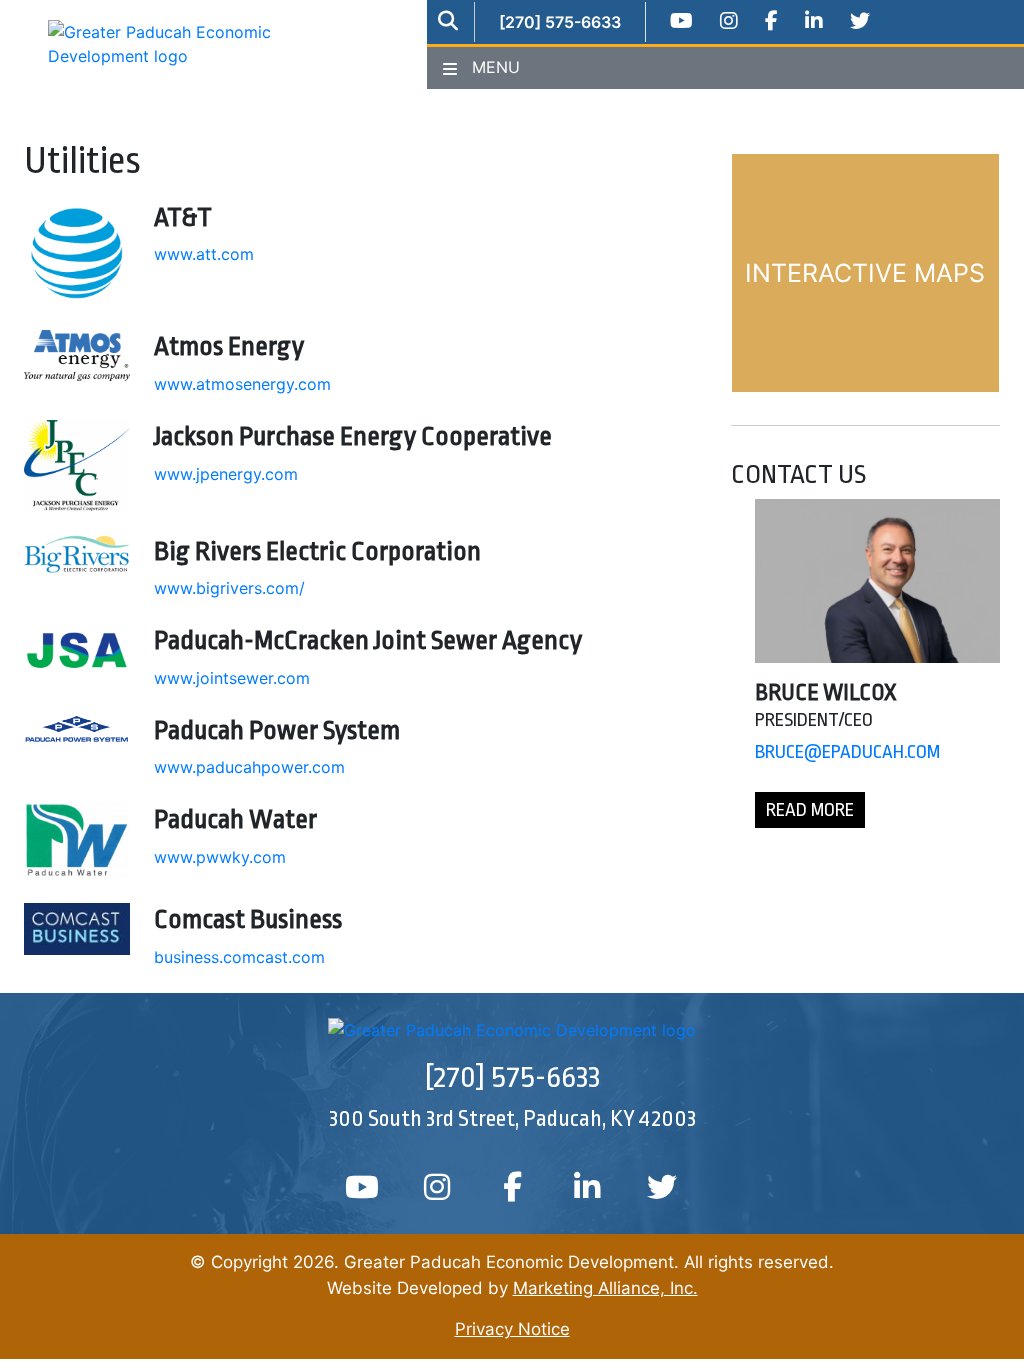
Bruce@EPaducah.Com (847, 752)
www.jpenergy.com (226, 474)
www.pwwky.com (220, 857)
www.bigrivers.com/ (229, 588)
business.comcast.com (239, 957)
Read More (810, 810)
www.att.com (204, 254)
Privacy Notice (512, 1329)
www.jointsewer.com (232, 678)
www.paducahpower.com (249, 767)
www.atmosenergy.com (242, 384)
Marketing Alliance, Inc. (605, 1288)
